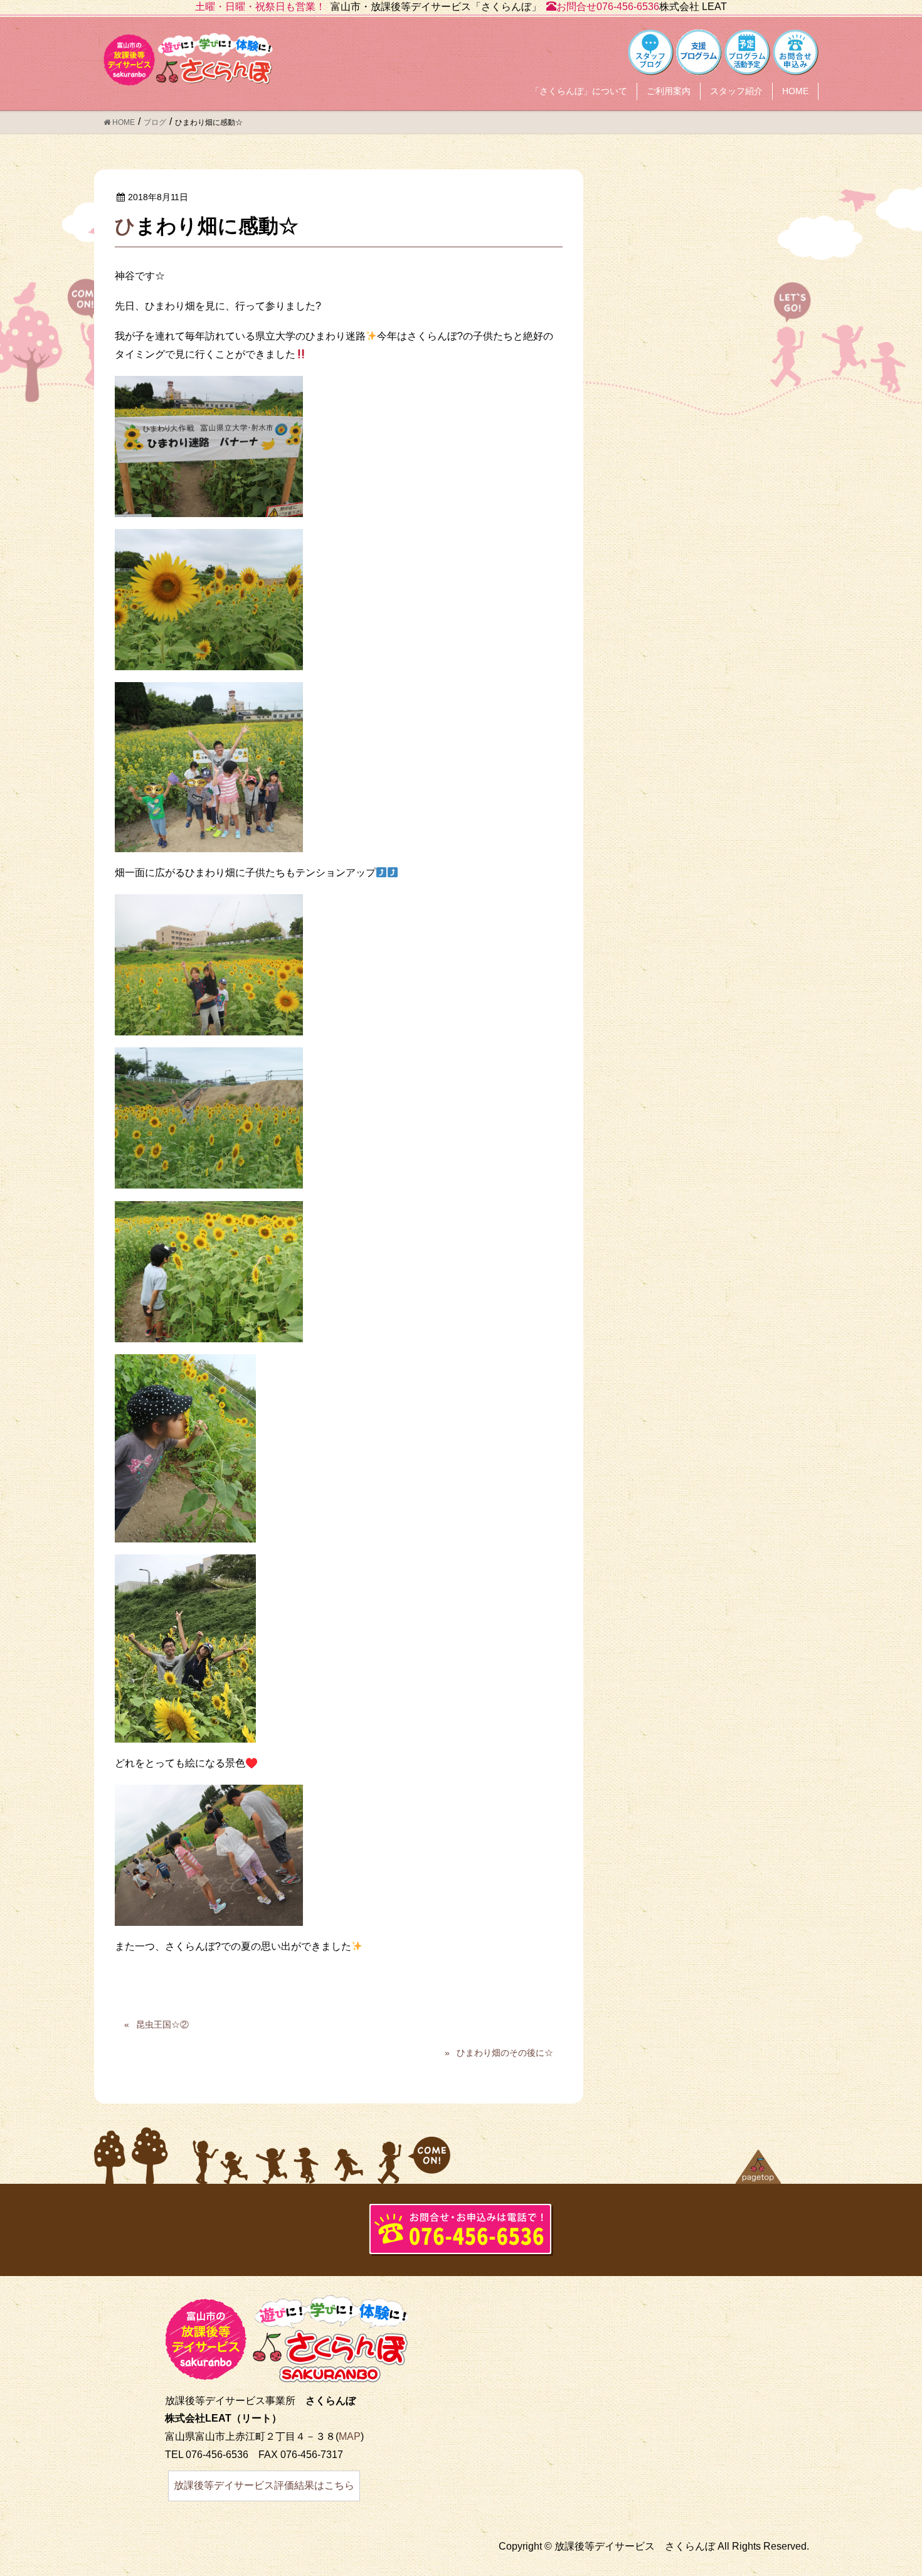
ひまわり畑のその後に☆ (505, 2053)
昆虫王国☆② (162, 2024)
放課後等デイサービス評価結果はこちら (264, 2485)
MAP (350, 2436)
